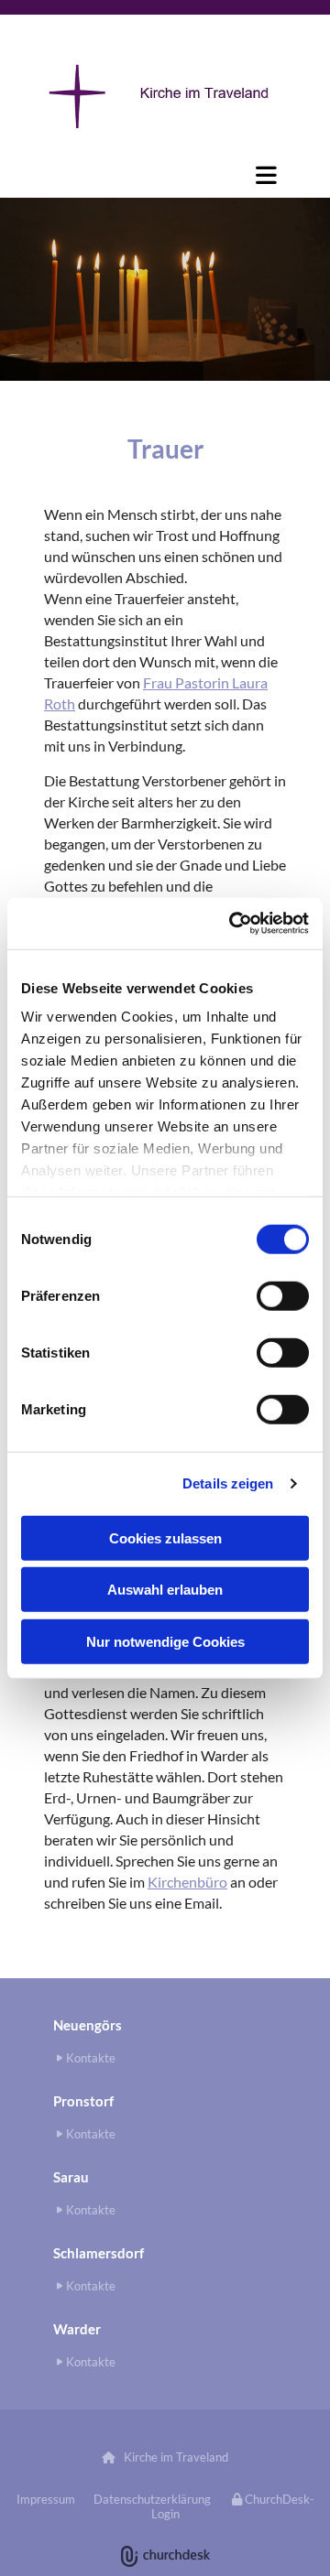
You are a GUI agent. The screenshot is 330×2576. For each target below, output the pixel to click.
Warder (77, 2329)
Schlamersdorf (99, 2253)
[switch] (283, 1295)
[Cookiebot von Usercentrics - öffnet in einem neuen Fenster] (233, 924)
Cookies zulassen (165, 1537)
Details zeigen (228, 1483)
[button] (165, 175)
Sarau (71, 2177)
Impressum (46, 2499)
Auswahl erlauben (165, 1590)
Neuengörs (88, 2025)
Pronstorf (83, 2101)
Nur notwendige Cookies (165, 1641)
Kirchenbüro (187, 1882)
